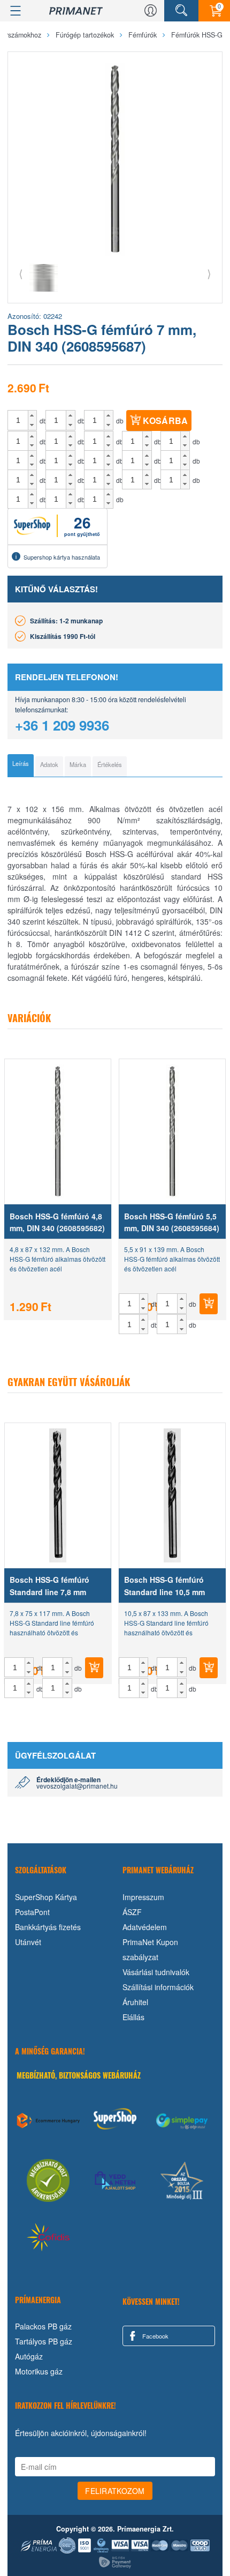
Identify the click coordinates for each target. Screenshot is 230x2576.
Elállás (133, 2017)
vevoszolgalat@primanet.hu (77, 1786)
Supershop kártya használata (62, 557)
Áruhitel (135, 2002)
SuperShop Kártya (46, 1897)
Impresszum (143, 1897)
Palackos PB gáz (43, 2326)
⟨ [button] (21, 273)
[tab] (21, 765)
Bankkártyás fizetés (48, 1927)
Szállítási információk (158, 1987)
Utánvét (28, 1942)
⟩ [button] (209, 273)
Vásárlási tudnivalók (156, 1972)
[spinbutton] (18, 420)
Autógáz (29, 2356)
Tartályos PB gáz (44, 2341)
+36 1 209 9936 (62, 725)
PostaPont (32, 1912)
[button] (32, 415)
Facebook (155, 2336)
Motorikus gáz (39, 2371)
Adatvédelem (145, 1927)
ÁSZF (132, 1912)
